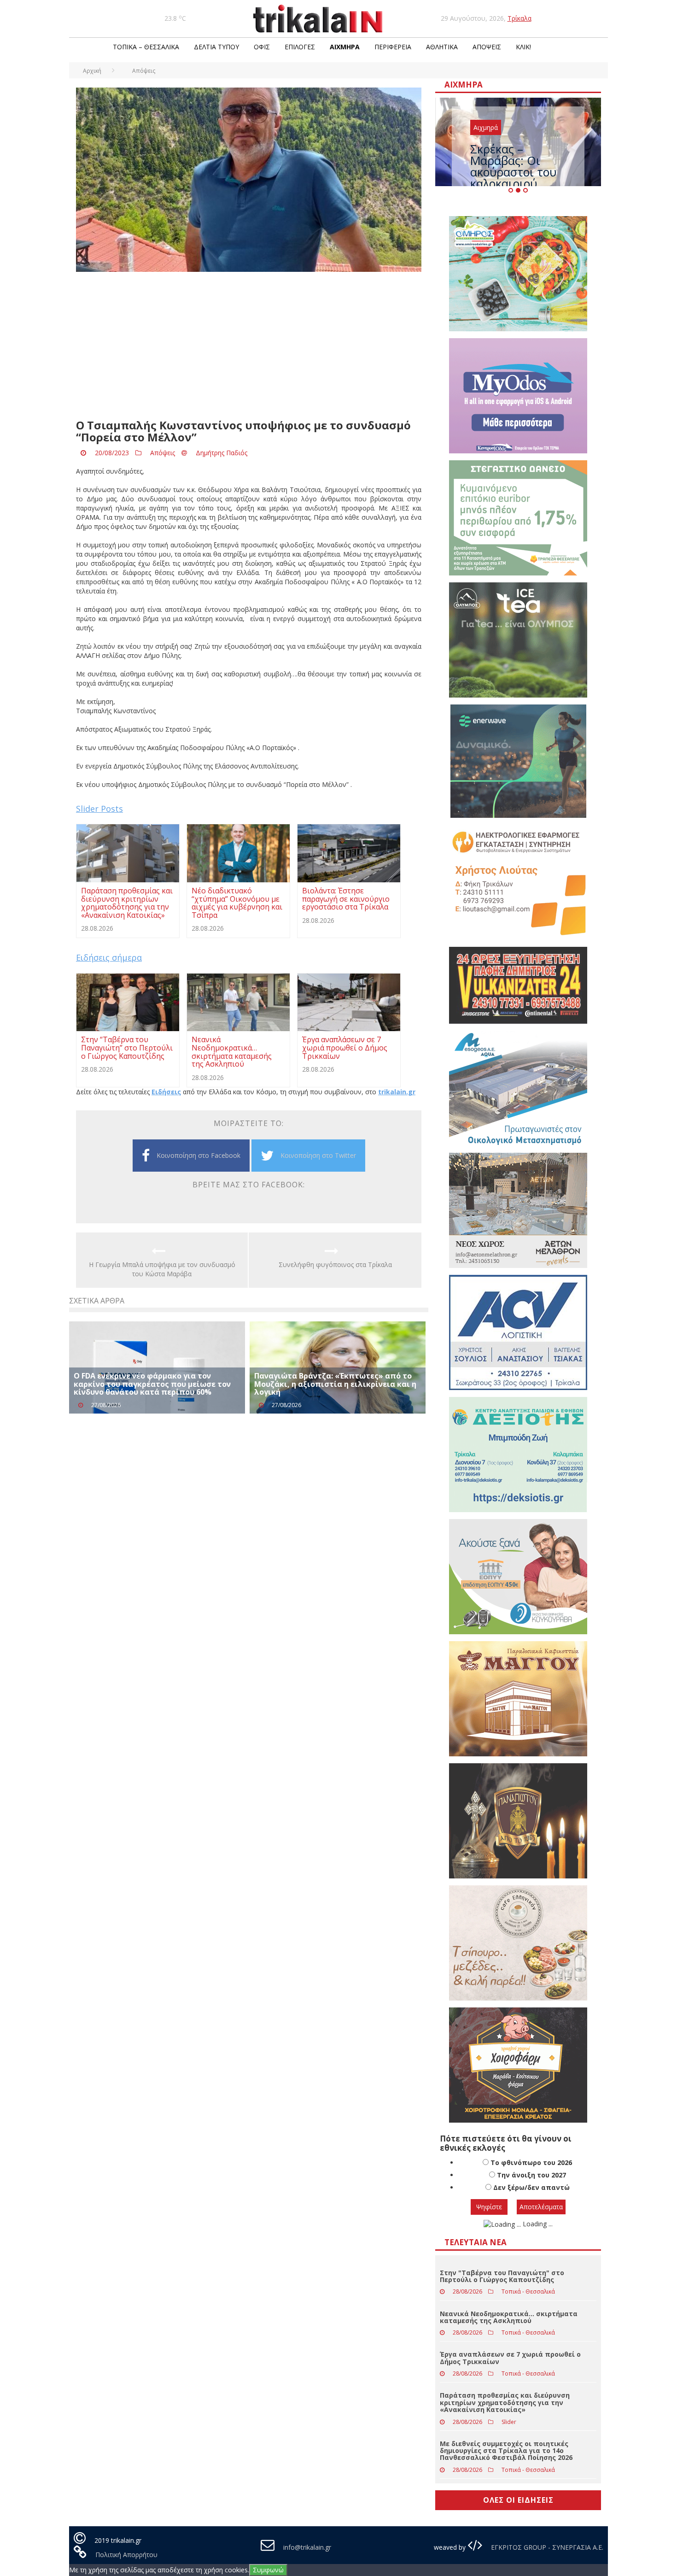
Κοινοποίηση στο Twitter (318, 1155)
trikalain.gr (397, 1092)
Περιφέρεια (393, 47)
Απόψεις (487, 47)
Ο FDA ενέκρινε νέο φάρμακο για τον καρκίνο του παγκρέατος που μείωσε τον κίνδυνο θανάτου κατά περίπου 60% (152, 1384)
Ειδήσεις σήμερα (109, 957)
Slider (509, 2422)
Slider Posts (99, 809)
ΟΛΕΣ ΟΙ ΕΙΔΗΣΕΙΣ (518, 2500)
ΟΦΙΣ (262, 47)
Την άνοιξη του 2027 (531, 2175)
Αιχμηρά (345, 47)
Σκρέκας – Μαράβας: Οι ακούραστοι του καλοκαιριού (513, 166)
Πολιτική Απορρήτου (126, 2555)
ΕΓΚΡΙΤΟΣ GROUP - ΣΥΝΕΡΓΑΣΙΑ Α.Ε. (546, 2547)
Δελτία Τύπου (216, 47)
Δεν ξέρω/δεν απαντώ (531, 2187)
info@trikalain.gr (307, 2547)
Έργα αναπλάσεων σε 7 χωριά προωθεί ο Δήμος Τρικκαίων (510, 2358)
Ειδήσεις (166, 1092)
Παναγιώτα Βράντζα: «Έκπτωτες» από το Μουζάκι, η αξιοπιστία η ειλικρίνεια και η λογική (335, 1384)
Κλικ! (523, 47)
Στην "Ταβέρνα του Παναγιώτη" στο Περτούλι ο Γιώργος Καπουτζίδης (502, 2276)
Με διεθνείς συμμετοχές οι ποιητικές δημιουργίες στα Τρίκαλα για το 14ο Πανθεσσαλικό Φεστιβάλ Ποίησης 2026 (506, 2451)
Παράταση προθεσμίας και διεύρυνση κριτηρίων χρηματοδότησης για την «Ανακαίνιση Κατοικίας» (505, 2402)
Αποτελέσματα (541, 2207)
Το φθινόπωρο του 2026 (531, 2162)
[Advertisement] (249, 346)
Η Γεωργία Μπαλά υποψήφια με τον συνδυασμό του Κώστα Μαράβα (162, 1269)
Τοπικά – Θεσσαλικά (146, 47)
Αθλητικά (442, 47)
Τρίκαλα (519, 18)
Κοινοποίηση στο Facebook (198, 1155)
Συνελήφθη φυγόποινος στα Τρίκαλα (335, 1265)
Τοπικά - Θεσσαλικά (528, 2291)
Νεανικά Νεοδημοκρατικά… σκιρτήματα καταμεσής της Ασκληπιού (509, 2317)
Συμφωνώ (268, 2570)
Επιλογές (300, 47)
